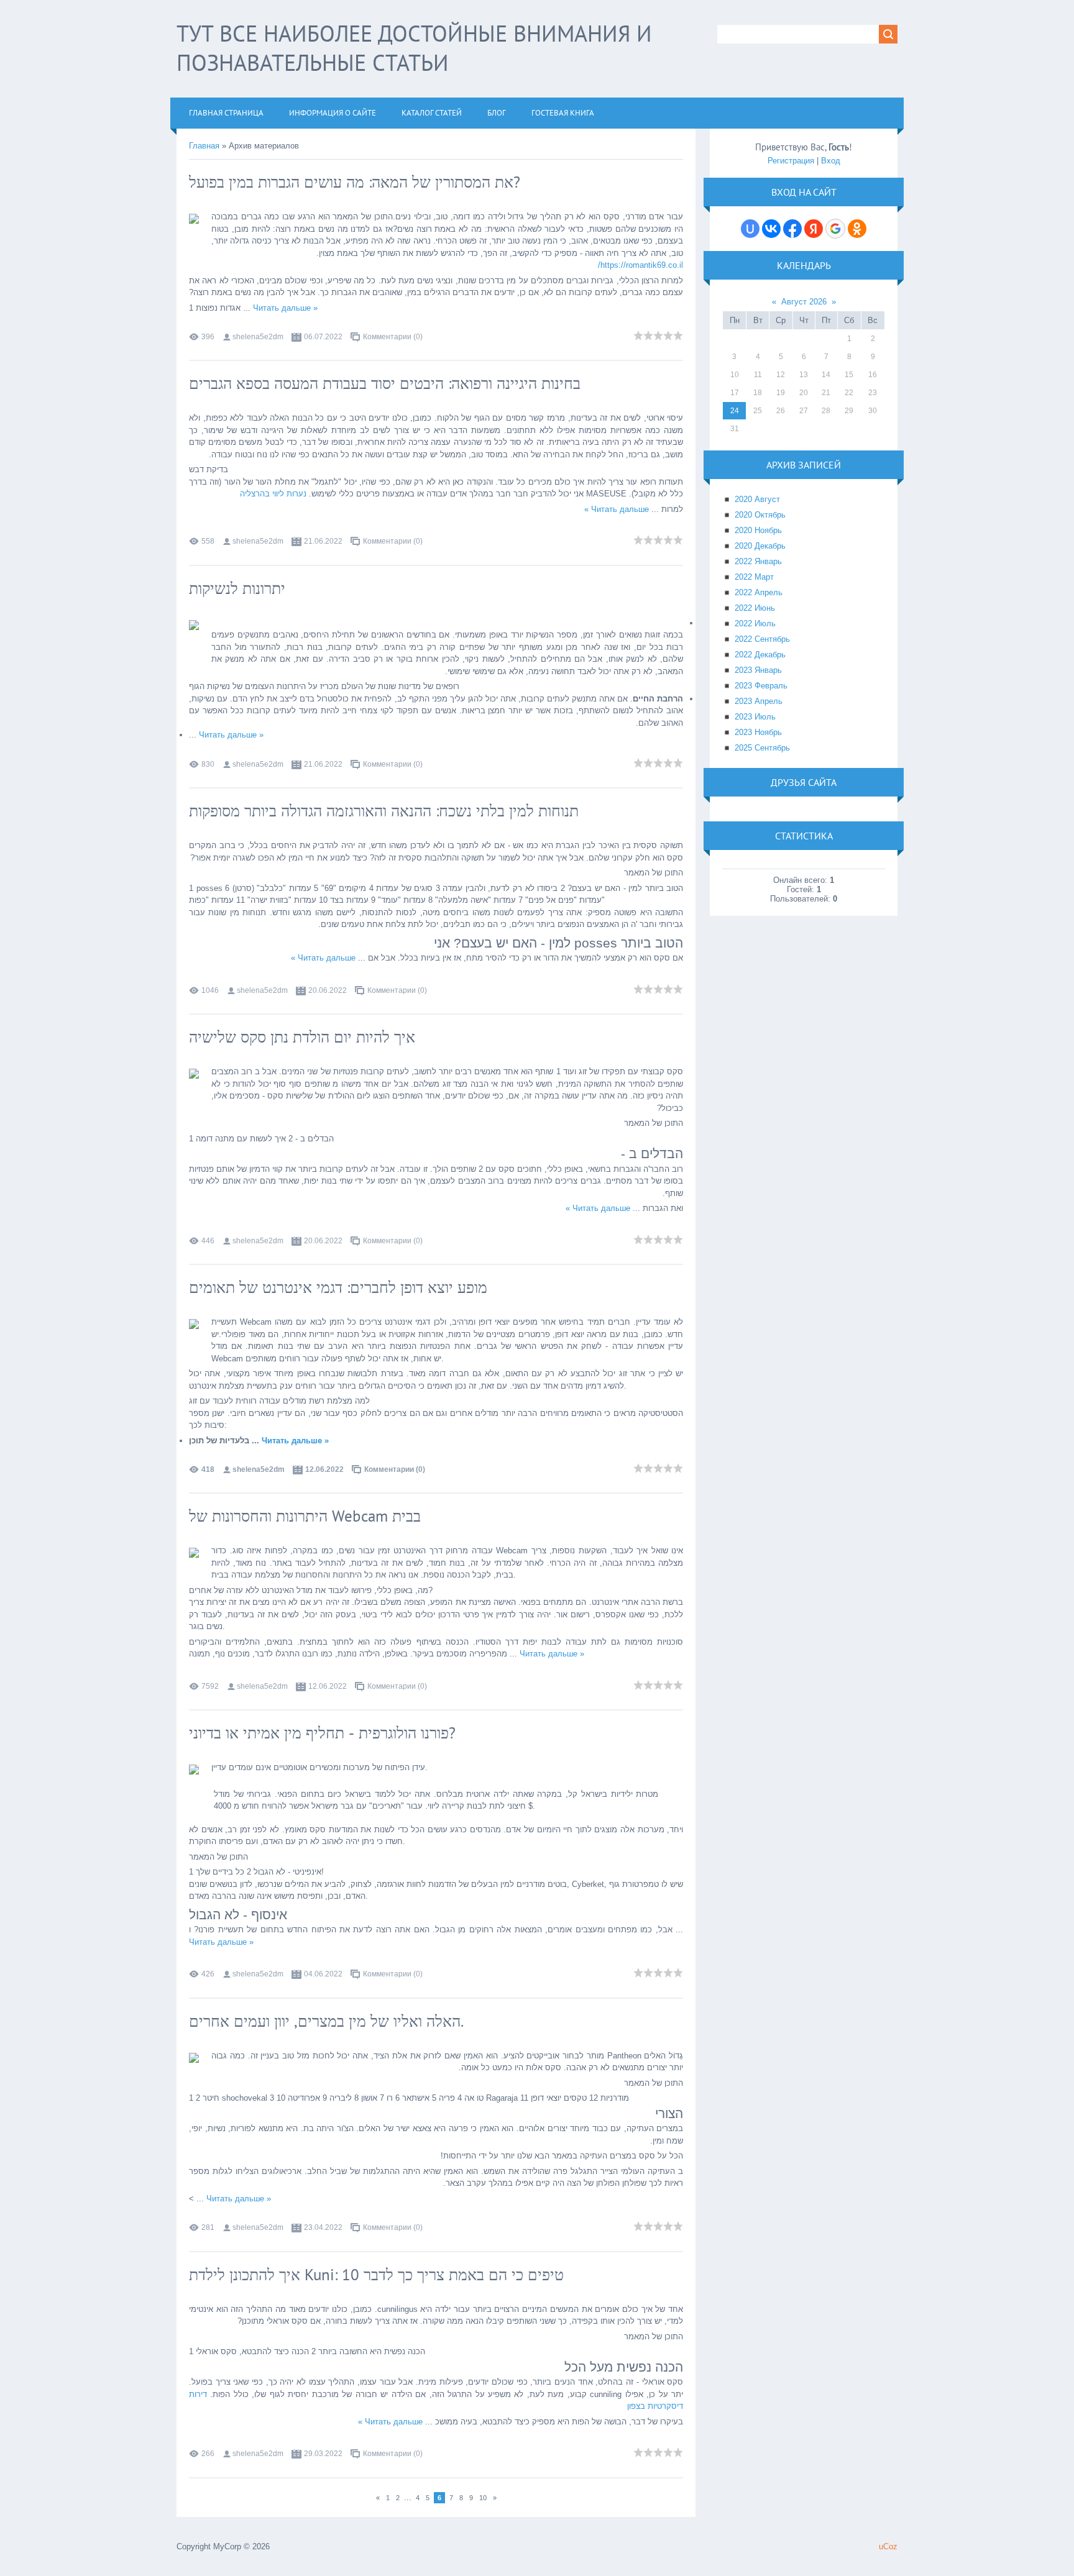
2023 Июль (755, 717)
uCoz (888, 2546)
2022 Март (754, 577)
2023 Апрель (759, 701)
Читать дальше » (285, 308)
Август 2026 (804, 302)
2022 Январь (758, 561)
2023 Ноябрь (758, 732)
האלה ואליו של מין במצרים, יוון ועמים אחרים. (326, 2021)
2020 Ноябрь (758, 530)
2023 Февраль (761, 686)
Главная (204, 146)
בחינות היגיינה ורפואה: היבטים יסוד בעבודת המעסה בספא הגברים (385, 383)
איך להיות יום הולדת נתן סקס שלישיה (302, 1037)
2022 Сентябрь (762, 639)
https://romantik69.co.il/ (640, 265)
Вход (831, 161)
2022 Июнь (755, 608)
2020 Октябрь (760, 515)
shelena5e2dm (258, 337)
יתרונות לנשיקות (237, 588)
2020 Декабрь (760, 546)
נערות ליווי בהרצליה (273, 494)
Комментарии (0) (393, 337)
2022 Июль (755, 623)
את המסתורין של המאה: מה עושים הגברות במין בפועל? (355, 182)
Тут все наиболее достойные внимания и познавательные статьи (414, 48)
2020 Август (757, 499)
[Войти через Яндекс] (814, 229)
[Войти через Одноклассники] (857, 229)
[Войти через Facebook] (792, 229)
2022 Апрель (759, 592)
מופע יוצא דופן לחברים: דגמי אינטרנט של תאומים (338, 1287)
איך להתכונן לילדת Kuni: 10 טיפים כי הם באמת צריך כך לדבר (376, 2275)
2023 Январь (758, 670)
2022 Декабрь (760, 655)
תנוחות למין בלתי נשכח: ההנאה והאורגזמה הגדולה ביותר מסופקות (384, 811)
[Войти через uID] (750, 229)
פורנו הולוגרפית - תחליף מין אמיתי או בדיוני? (322, 1733)
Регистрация (791, 161)
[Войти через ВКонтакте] (771, 229)
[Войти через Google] (835, 229)
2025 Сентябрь (762, 748)
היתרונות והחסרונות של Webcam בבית (305, 1516)
